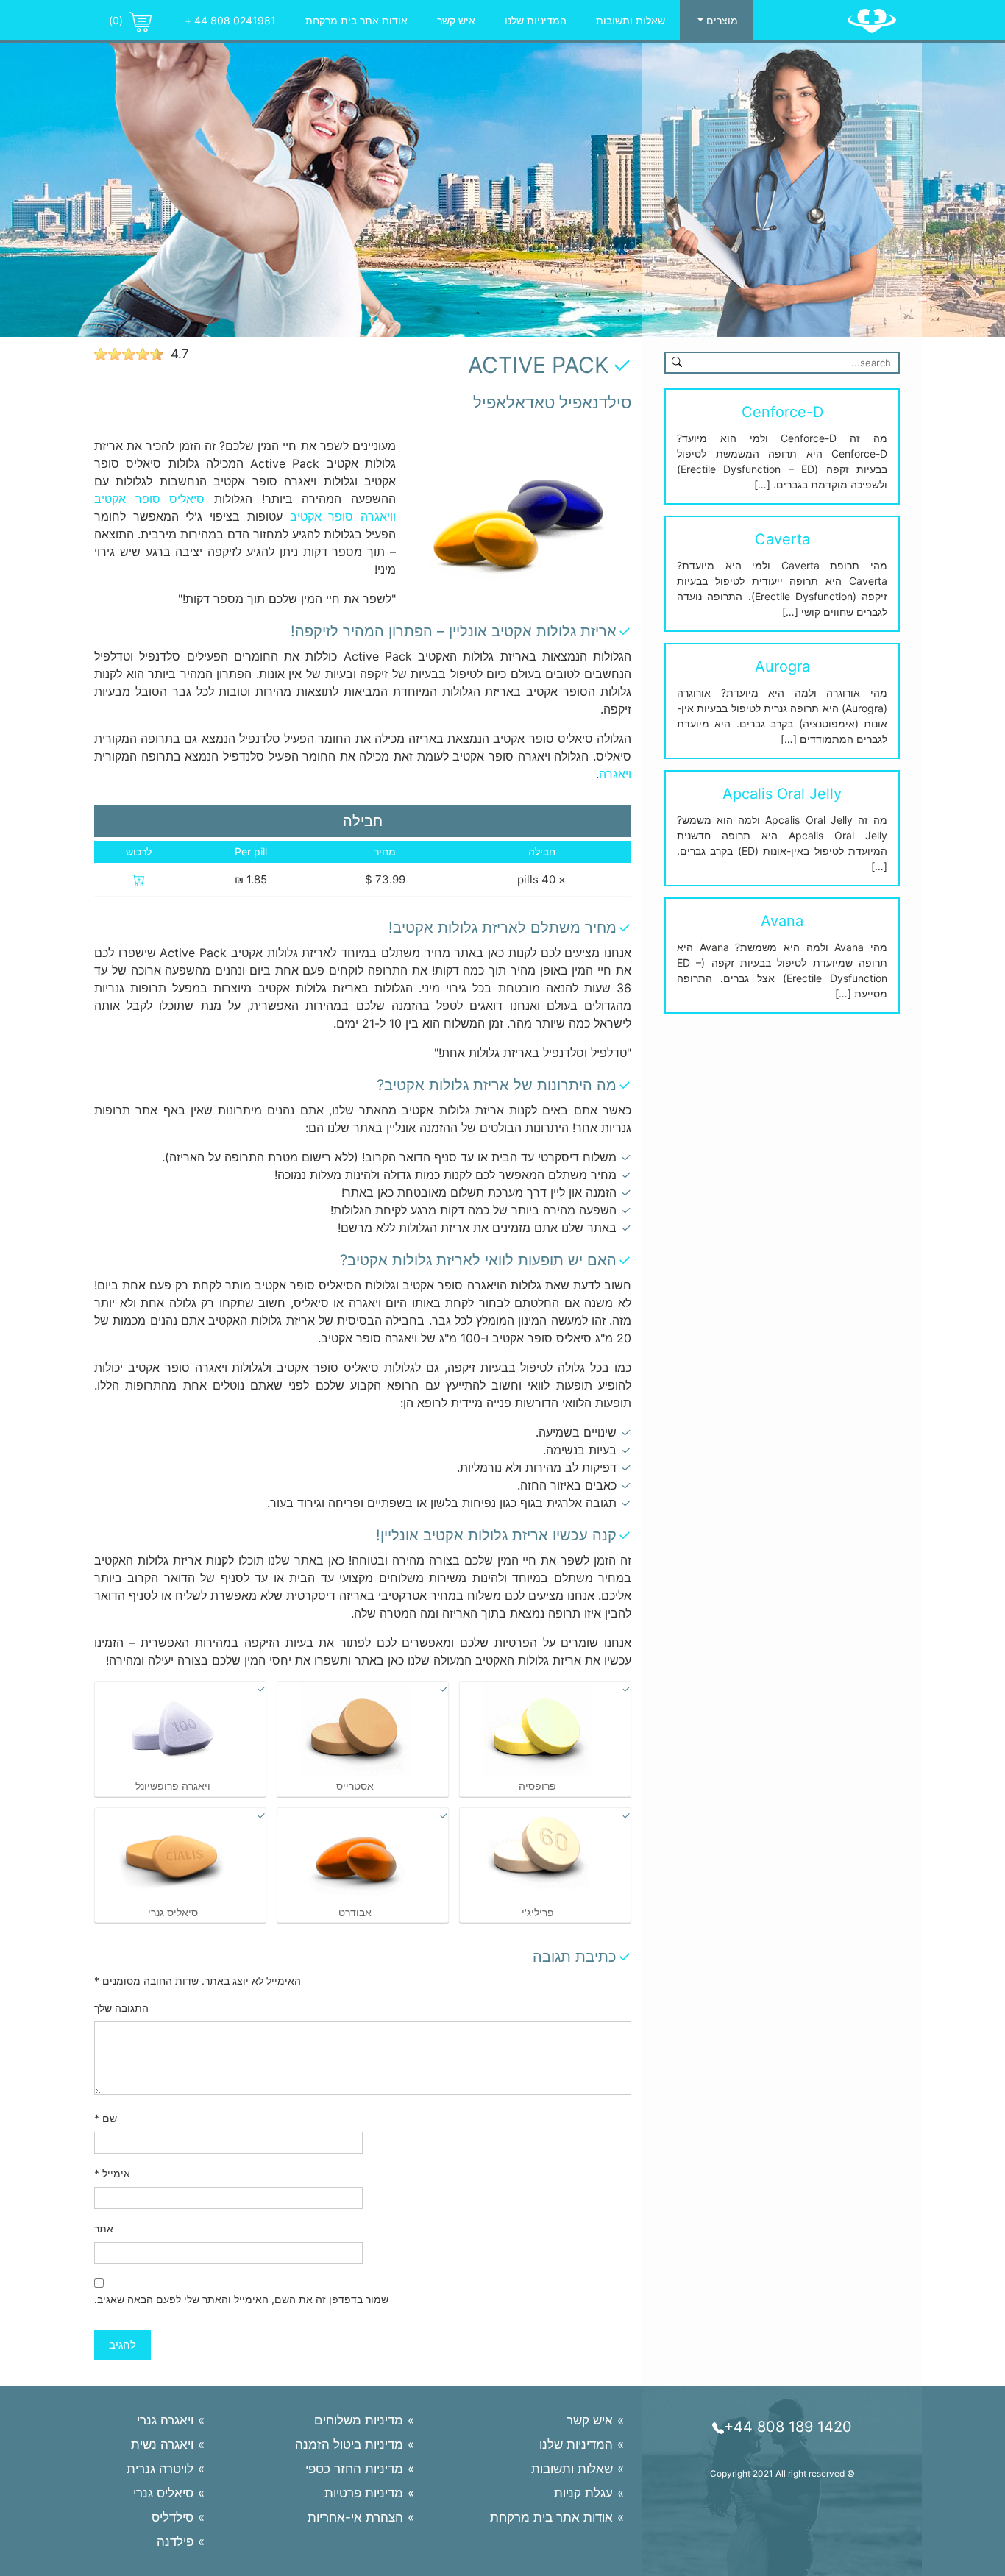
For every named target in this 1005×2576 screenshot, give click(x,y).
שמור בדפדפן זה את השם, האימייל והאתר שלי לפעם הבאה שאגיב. (241, 2299)
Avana (782, 921)
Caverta (782, 539)
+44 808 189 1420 (788, 2427)
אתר (104, 2228)
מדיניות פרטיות (364, 2493)
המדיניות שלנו (536, 20)
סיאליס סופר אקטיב (149, 499)
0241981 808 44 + (230, 20)
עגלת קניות (583, 2493)
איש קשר (456, 20)
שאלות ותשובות (631, 20)
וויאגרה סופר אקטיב (343, 516)
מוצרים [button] (721, 20)
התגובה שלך (121, 2008)
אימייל (112, 2173)
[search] (677, 361)
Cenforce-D (782, 412)
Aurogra (782, 666)
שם (106, 2118)
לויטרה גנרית (160, 2469)
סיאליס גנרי (163, 2493)
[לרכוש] (139, 879)
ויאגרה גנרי (165, 2420)
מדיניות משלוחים (359, 2420)
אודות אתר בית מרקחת (356, 20)
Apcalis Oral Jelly (782, 794)
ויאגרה (615, 774)
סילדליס (173, 2517)
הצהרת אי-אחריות (355, 2517)
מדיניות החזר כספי (354, 2469)
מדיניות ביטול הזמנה (349, 2444)
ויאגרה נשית (162, 2444)
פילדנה (175, 2541)
